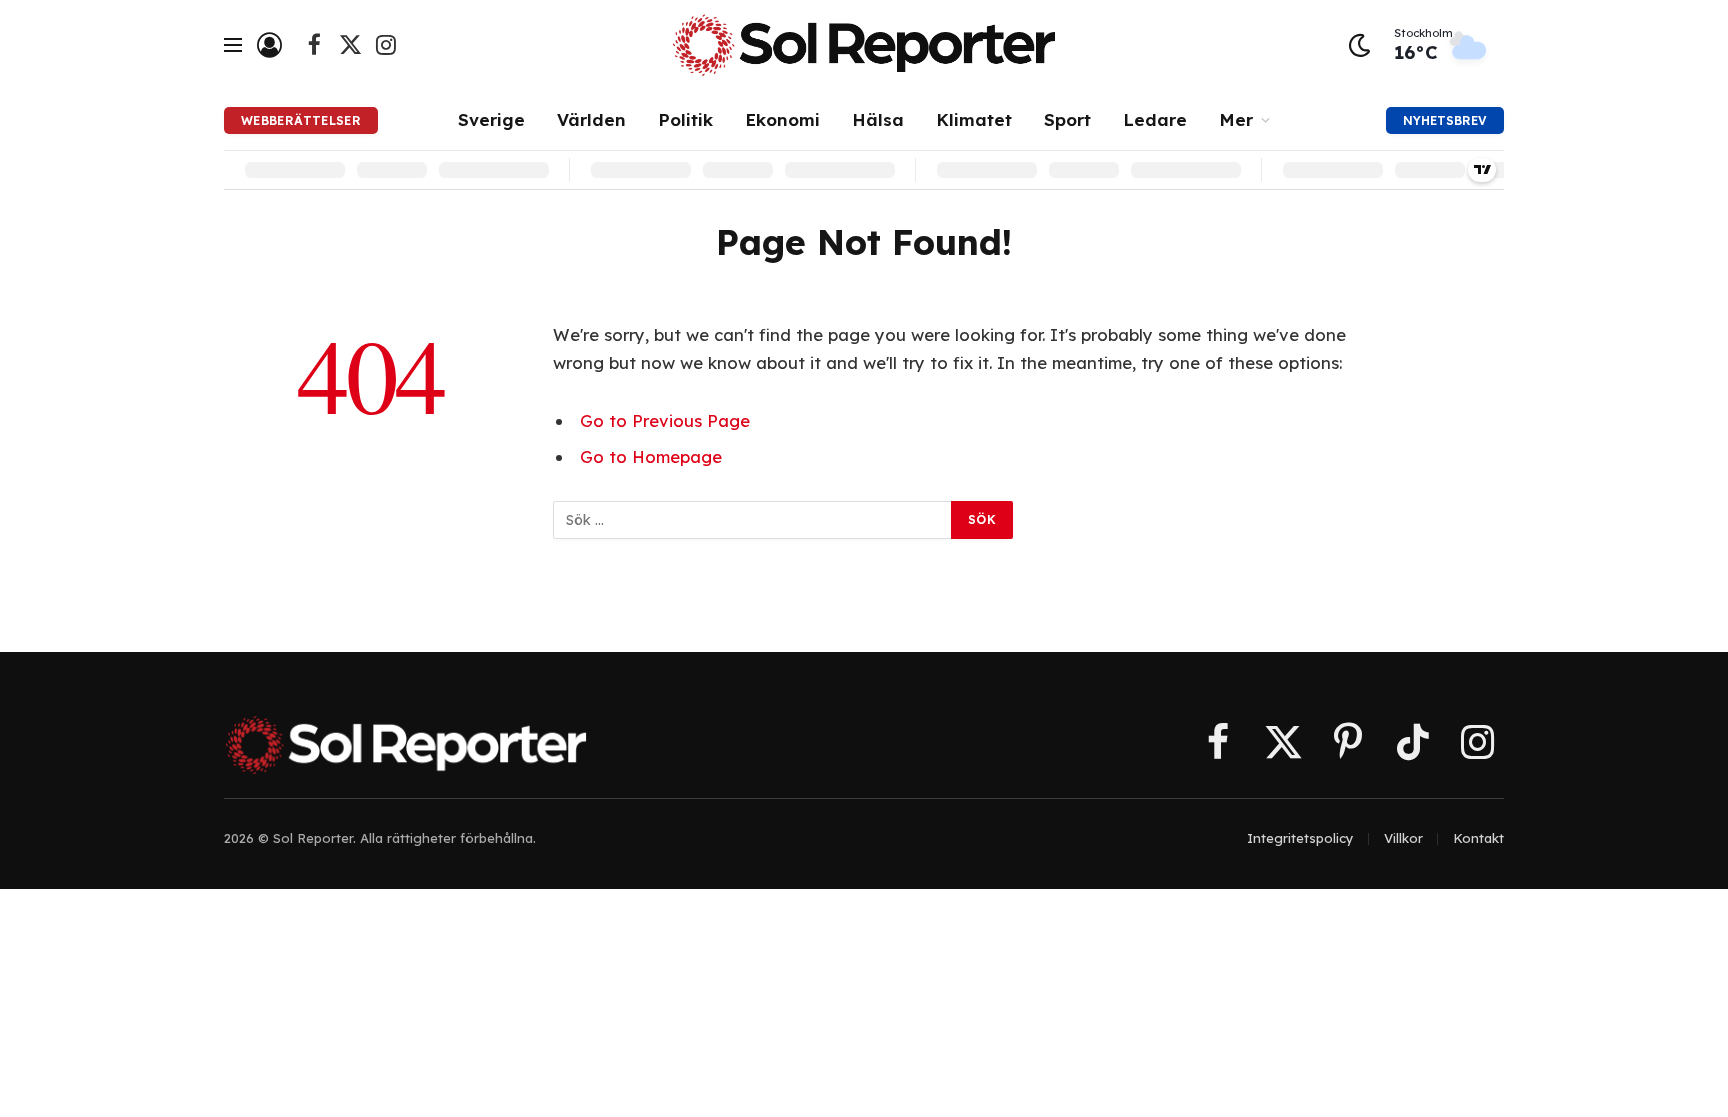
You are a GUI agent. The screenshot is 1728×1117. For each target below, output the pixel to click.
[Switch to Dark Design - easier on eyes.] (1359, 45)
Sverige (491, 119)
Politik (685, 119)
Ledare (1155, 119)
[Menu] (233, 45)
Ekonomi (782, 119)
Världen (591, 119)
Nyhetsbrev (1445, 120)
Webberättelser (301, 120)
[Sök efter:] (753, 520)
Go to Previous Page (665, 420)
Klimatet (974, 119)
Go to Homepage (651, 456)
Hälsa (878, 119)
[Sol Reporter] (864, 45)
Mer (1236, 119)
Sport (1067, 119)
